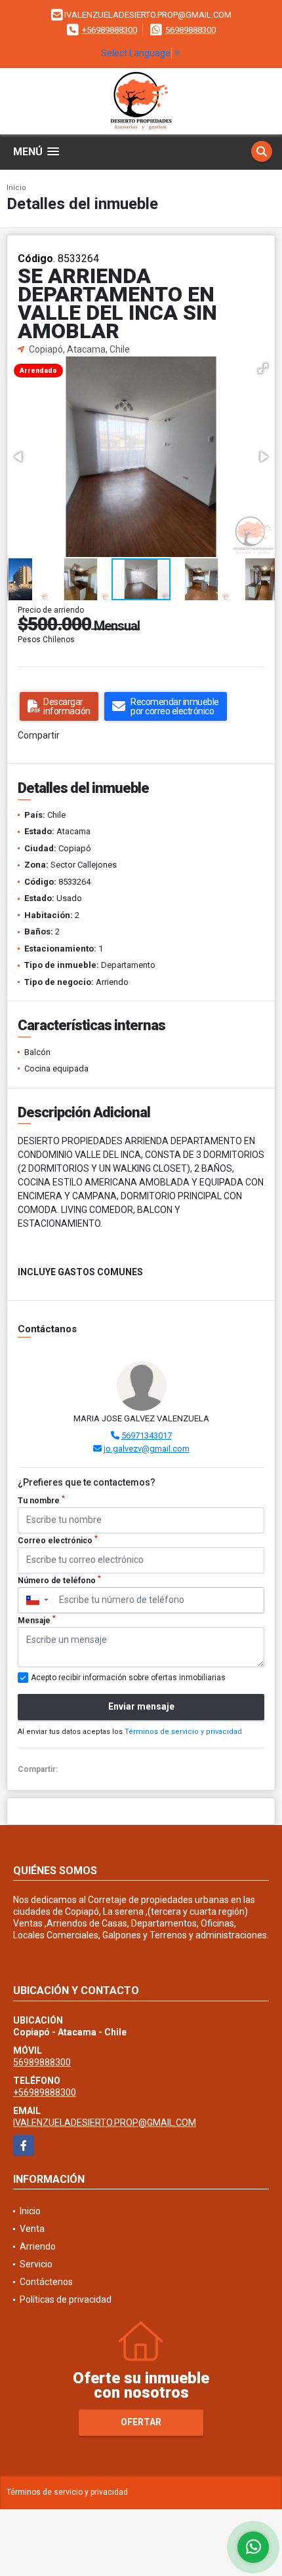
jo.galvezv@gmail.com (147, 1449)
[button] (263, 368)
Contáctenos (46, 2282)
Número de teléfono (59, 1580)
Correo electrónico (58, 1540)
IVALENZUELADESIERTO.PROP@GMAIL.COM (105, 2123)
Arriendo (38, 2246)
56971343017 (147, 1435)
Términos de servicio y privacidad (183, 1732)
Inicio (16, 188)
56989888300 (191, 30)
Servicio (36, 2264)
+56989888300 (110, 30)
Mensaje (37, 1620)
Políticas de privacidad (66, 2299)
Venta (32, 2229)
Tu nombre (41, 1500)
